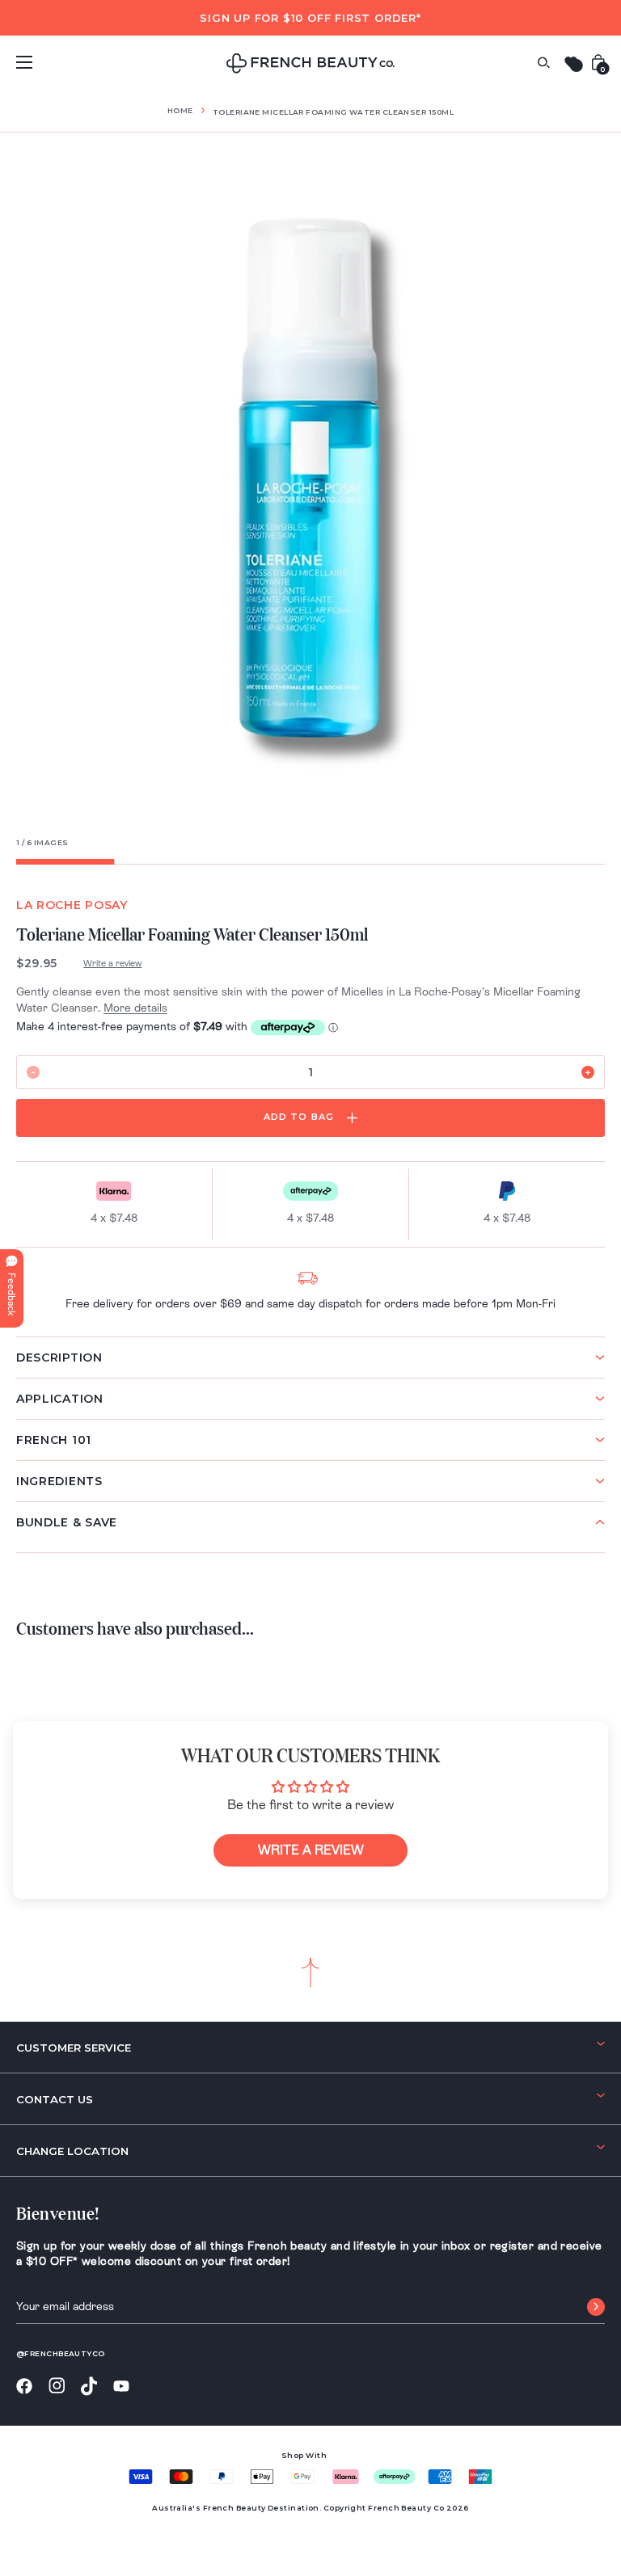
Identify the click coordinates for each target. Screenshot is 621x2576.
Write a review (112, 963)
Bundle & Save (67, 1522)
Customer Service (74, 2048)
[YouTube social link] (121, 2387)
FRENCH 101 (54, 1440)
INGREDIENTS (59, 1481)
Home (180, 110)
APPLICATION (60, 1399)
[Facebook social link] (24, 2387)
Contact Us (55, 2099)
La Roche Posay (72, 905)
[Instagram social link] (57, 2386)
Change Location (72, 2151)
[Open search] (543, 63)
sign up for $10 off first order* (310, 18)
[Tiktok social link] (89, 2387)
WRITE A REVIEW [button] (311, 1850)
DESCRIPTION (59, 1357)
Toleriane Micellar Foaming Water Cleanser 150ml (333, 112)
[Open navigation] (24, 62)
